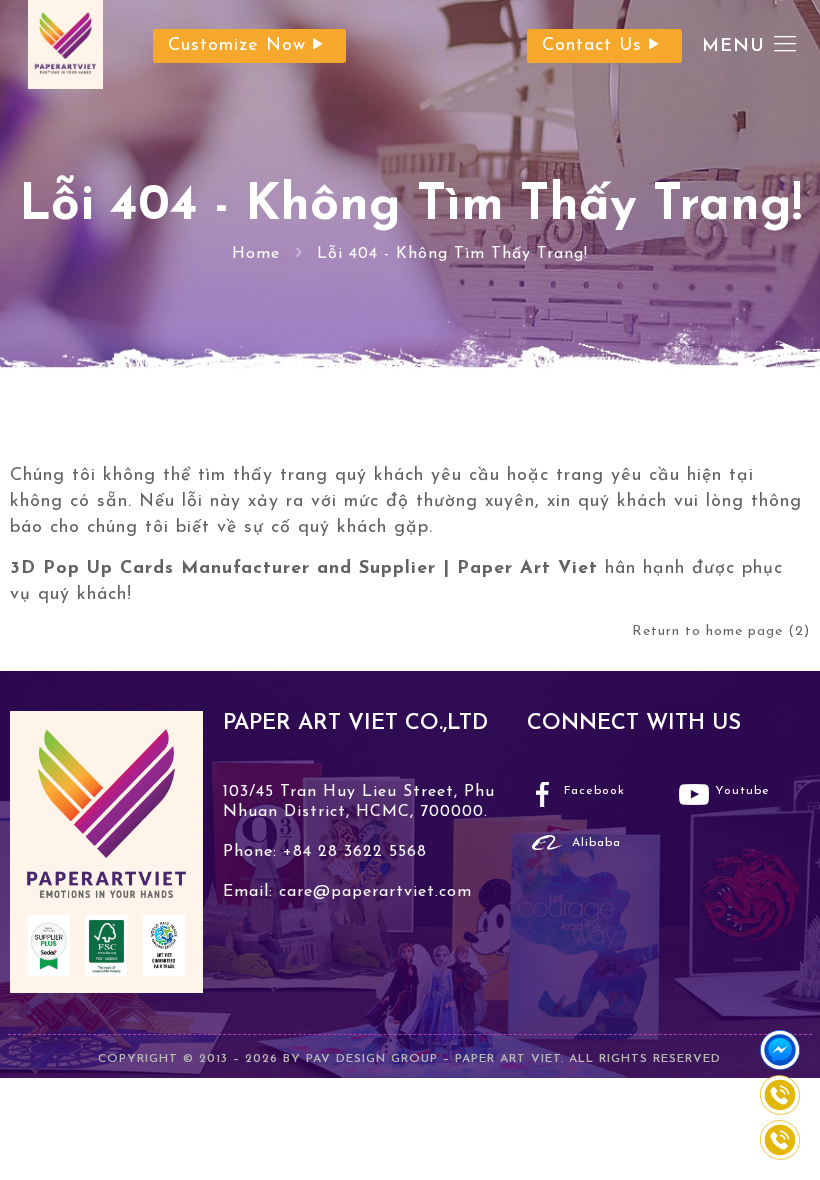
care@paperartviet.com (372, 892)
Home (256, 254)
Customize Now (237, 46)
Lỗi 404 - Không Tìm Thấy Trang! (452, 254)
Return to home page (722, 631)
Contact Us (592, 46)
